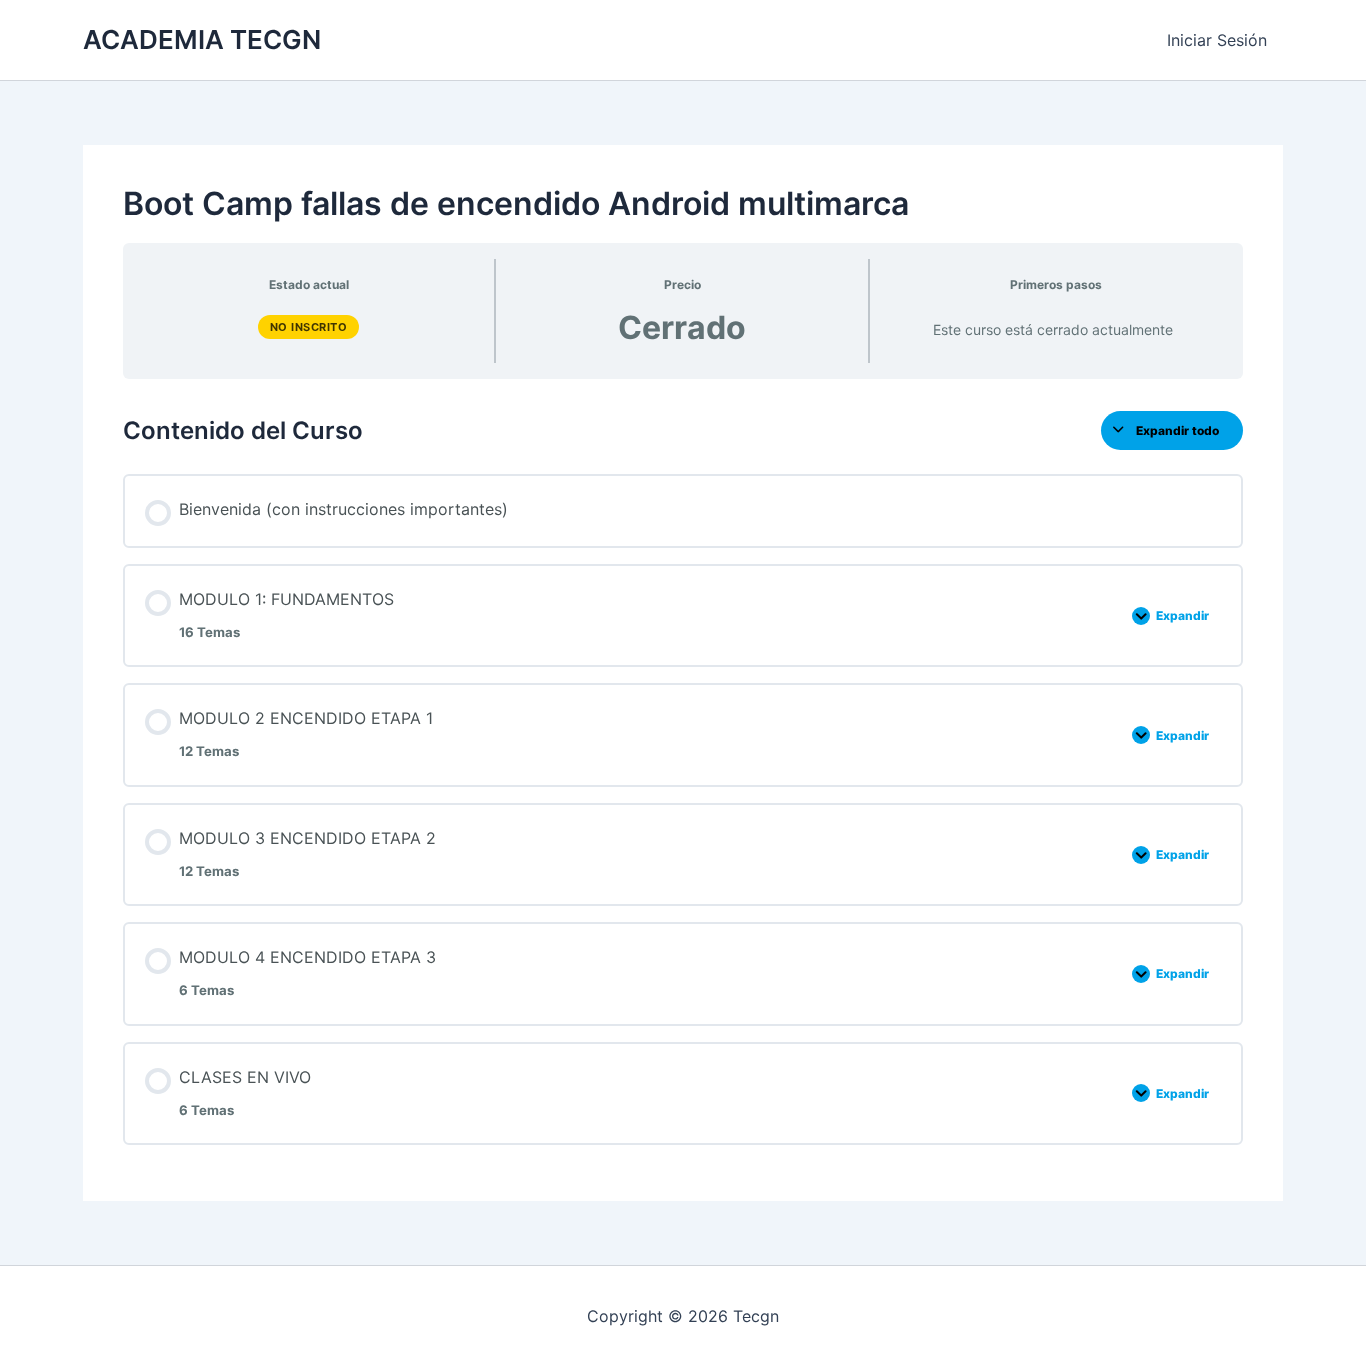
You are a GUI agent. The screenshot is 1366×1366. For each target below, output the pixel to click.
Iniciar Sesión (1217, 40)
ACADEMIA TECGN (202, 39)
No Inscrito (309, 327)
